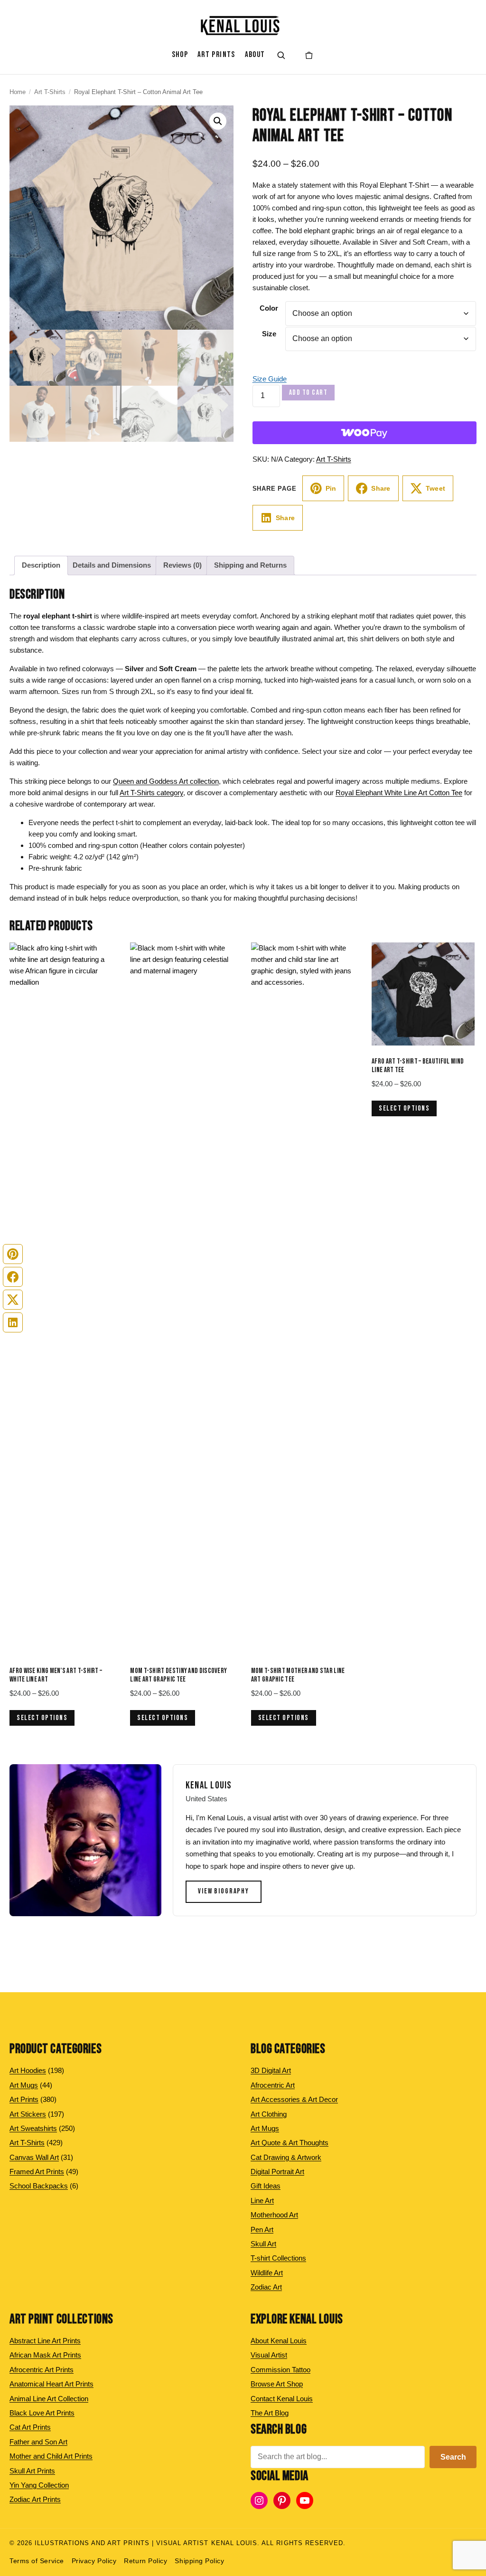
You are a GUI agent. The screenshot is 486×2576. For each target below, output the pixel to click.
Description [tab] (41, 565)
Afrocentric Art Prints (42, 2370)
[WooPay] (364, 433)
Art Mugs (265, 2128)
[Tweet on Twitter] (13, 1300)
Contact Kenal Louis (282, 2399)
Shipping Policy (199, 2561)
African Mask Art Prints (45, 2355)
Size (269, 334)
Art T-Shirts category (151, 793)
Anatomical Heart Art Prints (51, 2384)
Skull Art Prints (32, 2471)
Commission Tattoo (280, 2370)
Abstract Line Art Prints (45, 2341)
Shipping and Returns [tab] (250, 565)
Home (18, 92)
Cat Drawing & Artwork (286, 2157)
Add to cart (308, 393)
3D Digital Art (271, 2070)
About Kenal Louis (279, 2341)
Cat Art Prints (30, 2427)
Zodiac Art (266, 2287)
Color (269, 308)
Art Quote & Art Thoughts (290, 2143)
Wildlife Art (267, 2273)
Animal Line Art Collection (49, 2399)
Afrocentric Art (273, 2085)
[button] (218, 121)
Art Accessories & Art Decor (294, 2099)
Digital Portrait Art (277, 2172)
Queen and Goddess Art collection (166, 781)
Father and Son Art (38, 2442)
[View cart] (309, 55)
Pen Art (262, 2229)
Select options (42, 1718)
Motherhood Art (274, 2215)
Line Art (262, 2201)
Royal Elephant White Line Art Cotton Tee (399, 793)
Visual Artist (269, 2355)
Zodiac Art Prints (35, 2499)
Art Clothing (269, 2114)
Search (453, 2457)
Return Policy (145, 2561)
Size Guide (270, 379)
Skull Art (263, 2244)
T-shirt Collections (278, 2258)
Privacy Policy (94, 2561)
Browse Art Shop (277, 2384)
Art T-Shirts (50, 92)
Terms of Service (37, 2561)
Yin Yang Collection (39, 2485)
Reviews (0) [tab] (182, 565)
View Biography (224, 1891)
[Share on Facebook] (13, 1277)
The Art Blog (270, 2413)
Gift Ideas (266, 2186)
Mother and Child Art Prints (51, 2456)
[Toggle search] (281, 55)
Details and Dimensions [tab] (112, 565)
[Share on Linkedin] (13, 1322)
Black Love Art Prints (42, 2413)
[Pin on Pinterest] (13, 1254)
